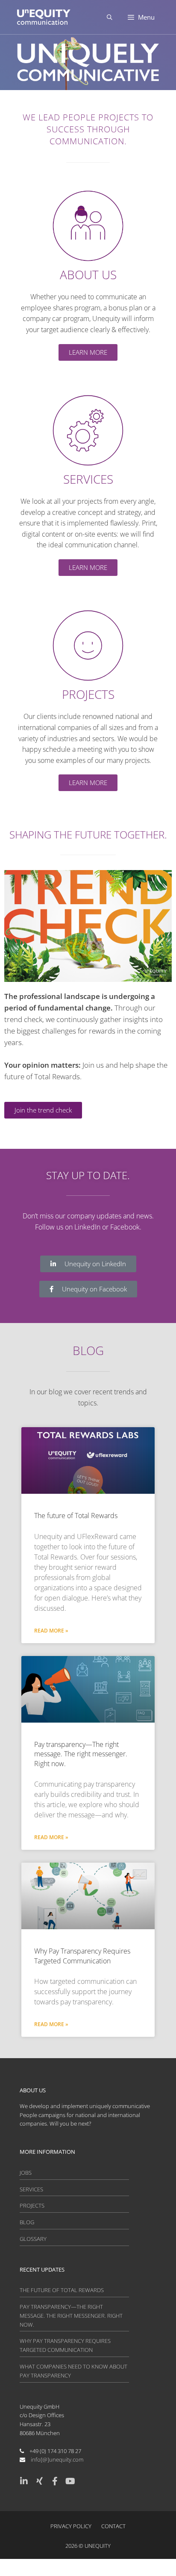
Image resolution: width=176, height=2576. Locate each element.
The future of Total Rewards (76, 1516)
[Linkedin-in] (24, 2481)
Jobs (26, 2173)
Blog (27, 2222)
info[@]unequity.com (57, 2459)
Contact (113, 2526)
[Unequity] (44, 17)
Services (31, 2189)
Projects (32, 2205)
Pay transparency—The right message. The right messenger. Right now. (81, 1754)
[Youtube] (70, 2481)
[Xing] (39, 2481)
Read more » (51, 1631)
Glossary (33, 2239)
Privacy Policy (71, 2526)
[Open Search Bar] (110, 17)
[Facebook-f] (55, 2481)
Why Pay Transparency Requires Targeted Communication (82, 1956)
